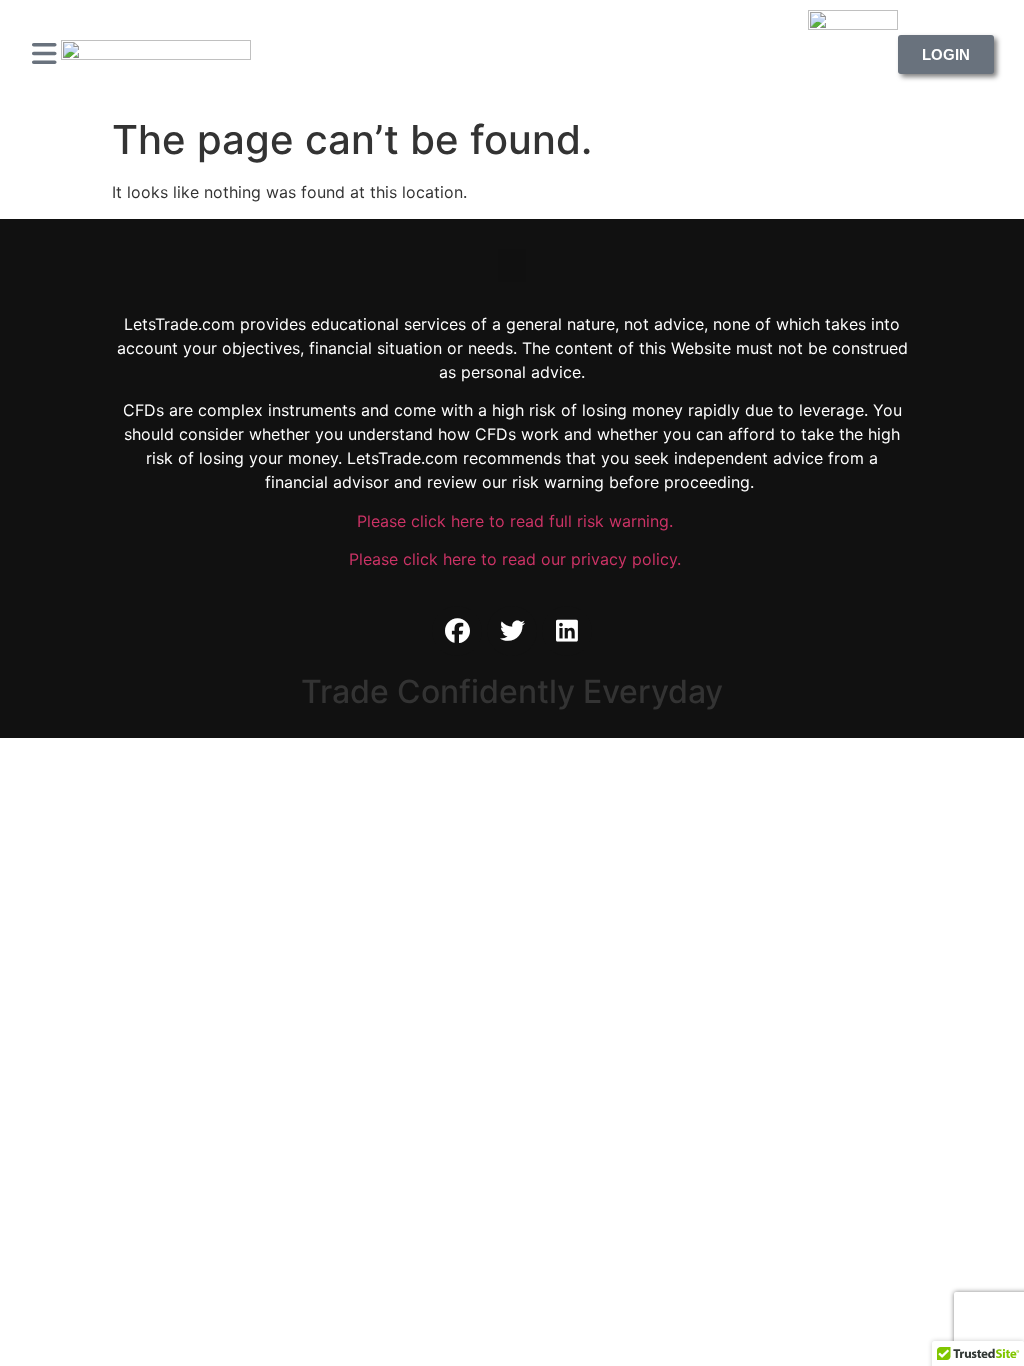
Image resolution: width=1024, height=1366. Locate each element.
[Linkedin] (567, 631)
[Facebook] (457, 631)
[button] (512, 265)
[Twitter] (512, 631)
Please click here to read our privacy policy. (512, 559)
